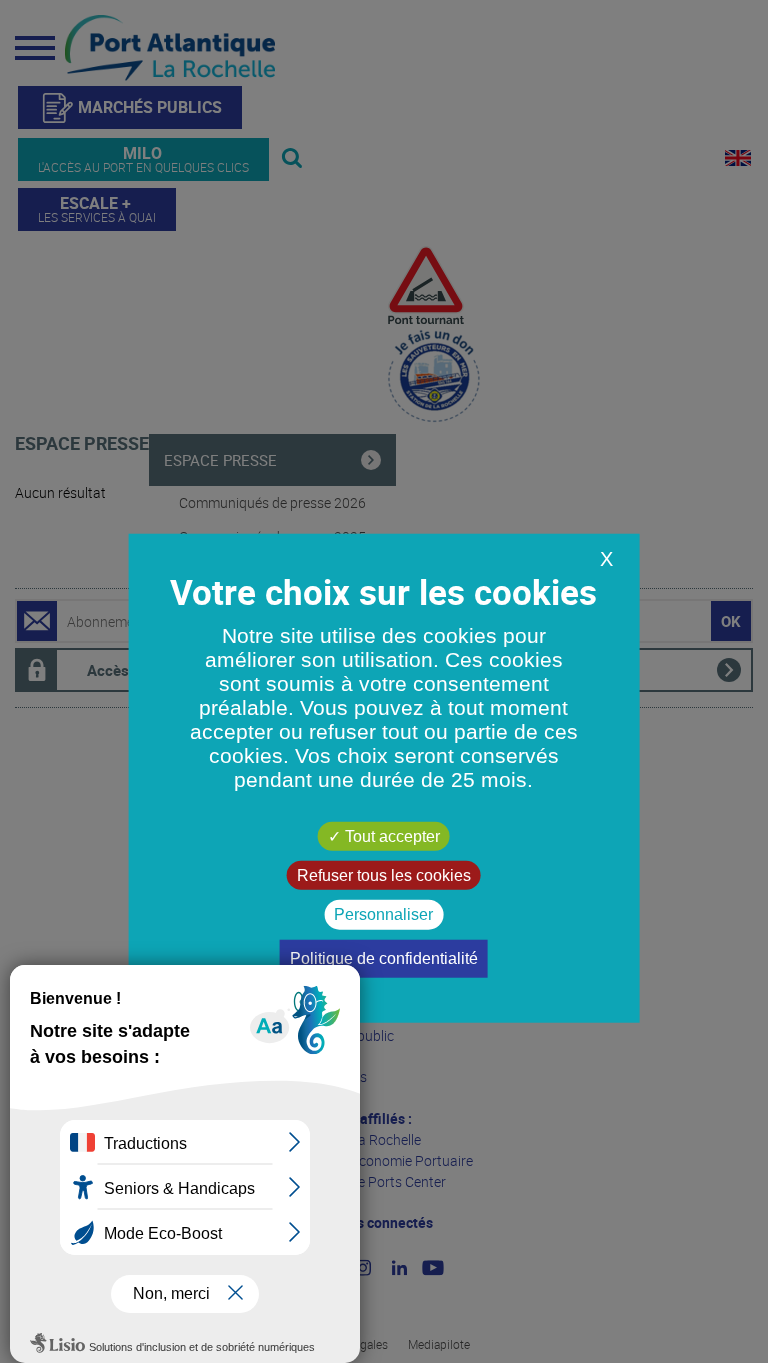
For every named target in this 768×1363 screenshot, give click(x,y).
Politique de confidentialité (384, 957)
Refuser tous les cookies (384, 875)
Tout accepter (390, 836)
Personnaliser (383, 914)
